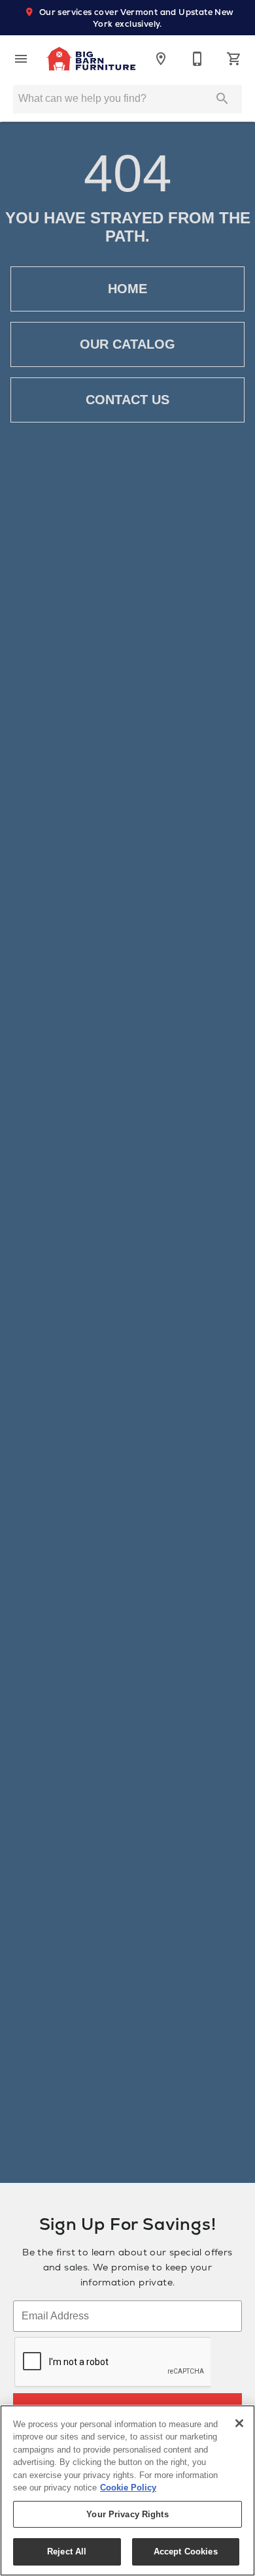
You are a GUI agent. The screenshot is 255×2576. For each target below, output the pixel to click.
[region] (127, 2490)
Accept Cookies (186, 2552)
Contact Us (127, 400)
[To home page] (91, 59)
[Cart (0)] (234, 59)
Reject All (67, 2552)
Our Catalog (127, 344)
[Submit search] (222, 99)
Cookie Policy (128, 2488)
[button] (21, 59)
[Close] (239, 2423)
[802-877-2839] (197, 59)
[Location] (161, 59)
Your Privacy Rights (127, 2514)
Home (127, 289)
